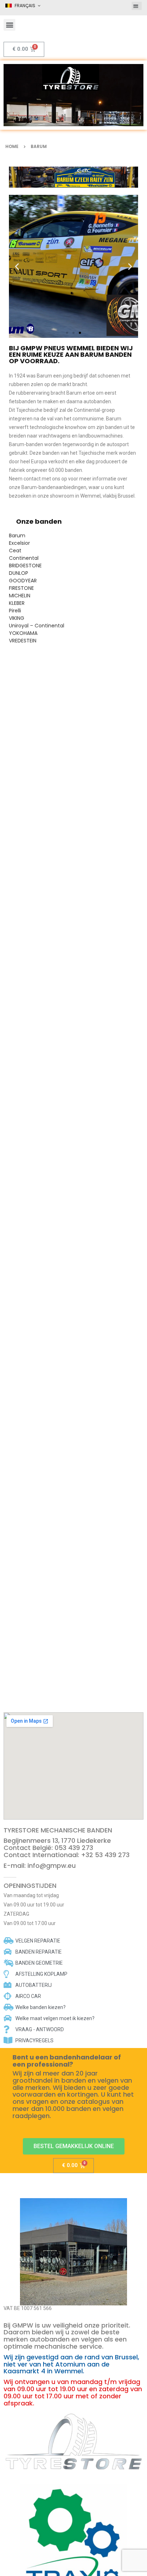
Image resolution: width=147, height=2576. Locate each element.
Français (25, 6)
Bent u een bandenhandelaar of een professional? (67, 2061)
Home (12, 146)
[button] (137, 6)
